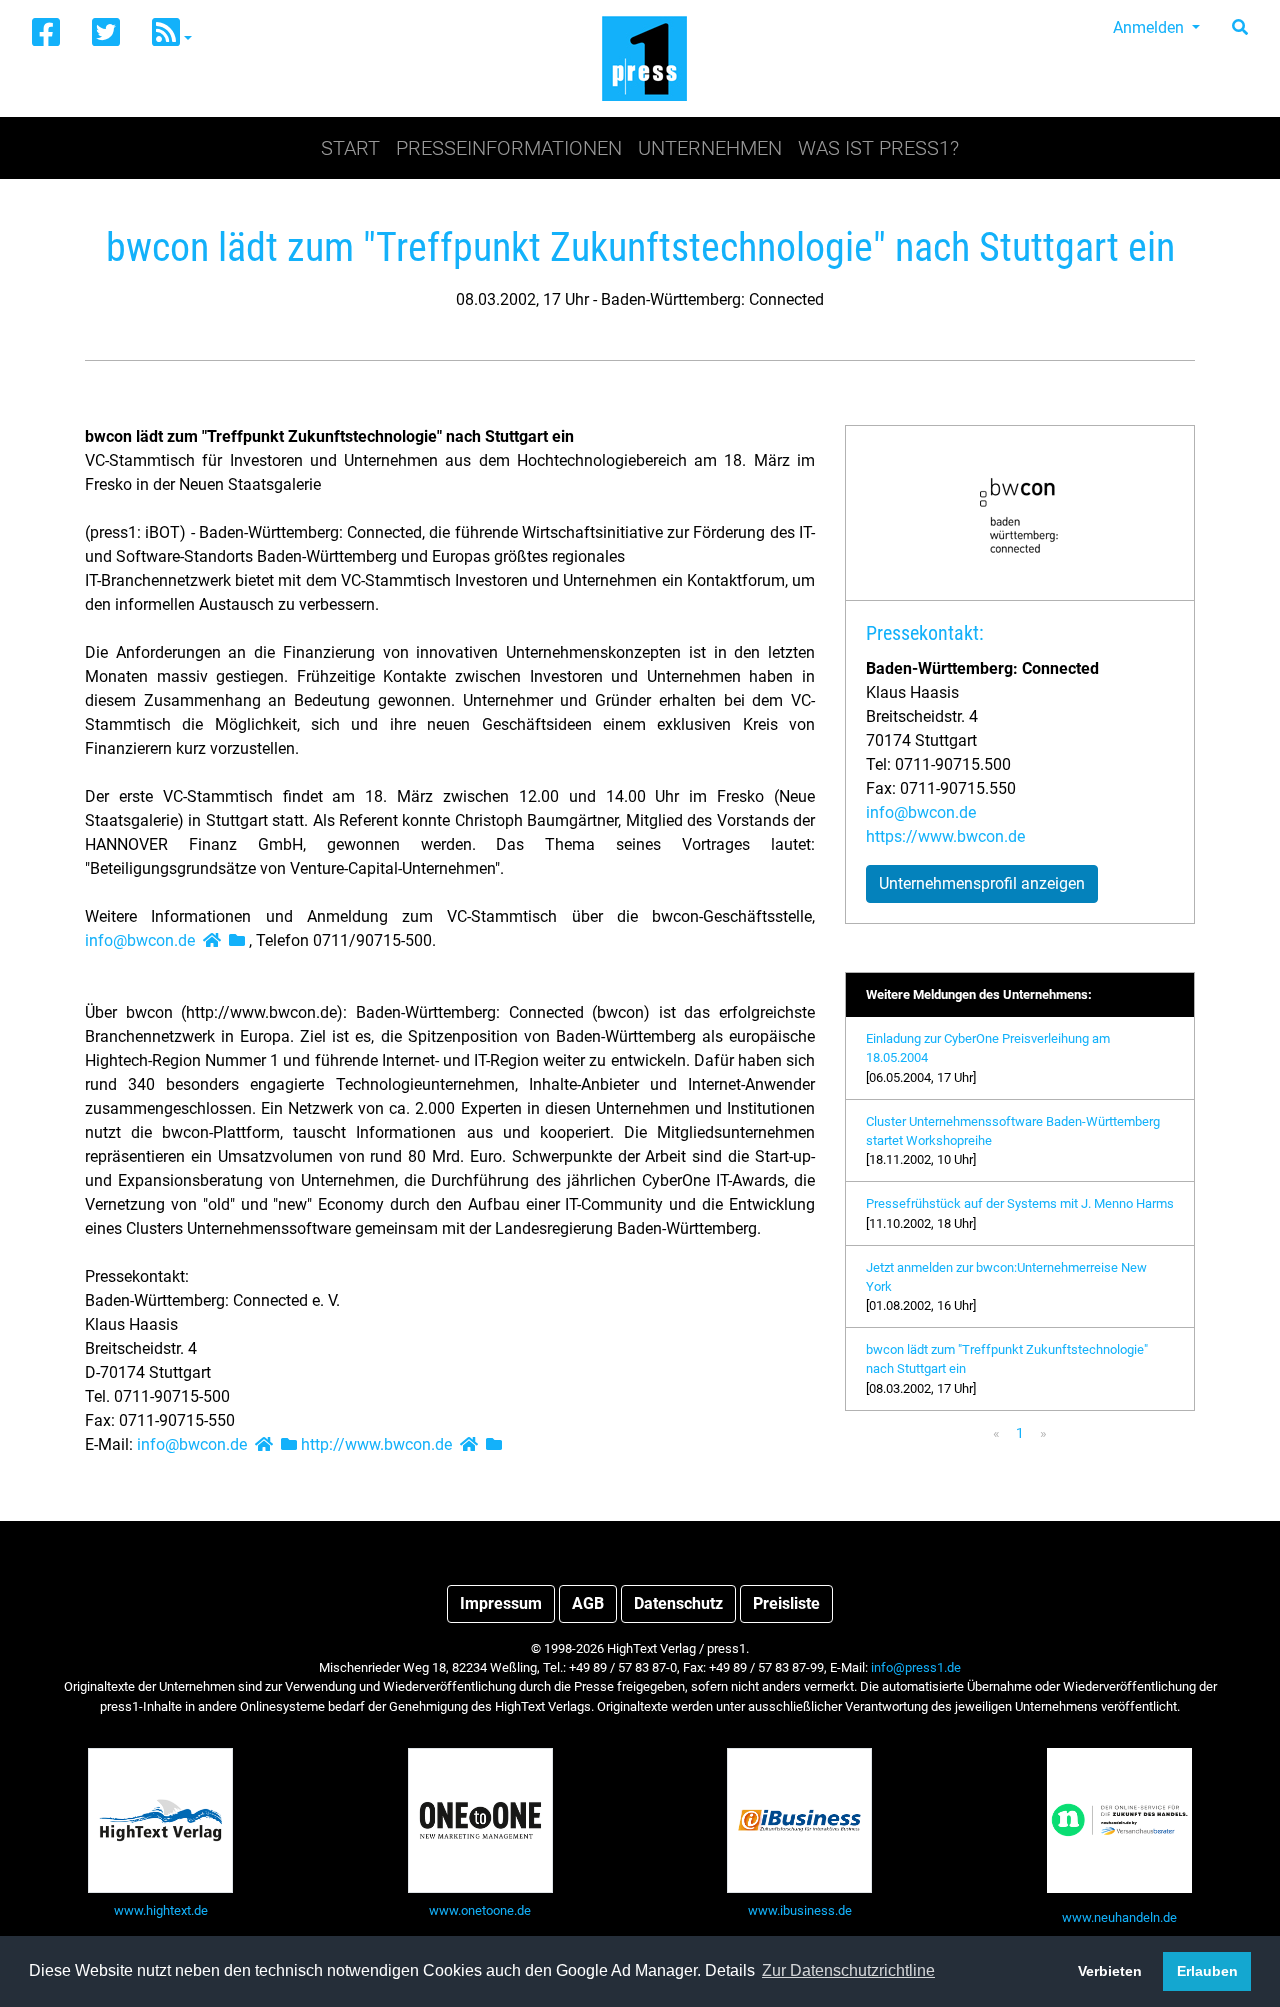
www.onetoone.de (480, 1910)
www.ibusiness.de (800, 1910)
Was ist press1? (878, 148)
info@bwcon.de (140, 940)
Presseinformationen (509, 148)
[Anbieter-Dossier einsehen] (237, 940)
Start (350, 148)
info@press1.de (916, 1667)
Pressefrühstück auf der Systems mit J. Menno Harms (1020, 1203)
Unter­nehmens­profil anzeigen (982, 883)
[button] (172, 33)
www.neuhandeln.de (1119, 1917)
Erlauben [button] (1207, 1971)
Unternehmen (710, 148)
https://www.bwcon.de (945, 836)
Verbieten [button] (1110, 1971)
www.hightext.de (161, 1910)
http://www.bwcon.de (376, 1444)
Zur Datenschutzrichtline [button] (848, 1970)
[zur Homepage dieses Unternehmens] (212, 940)
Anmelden (1150, 27)
